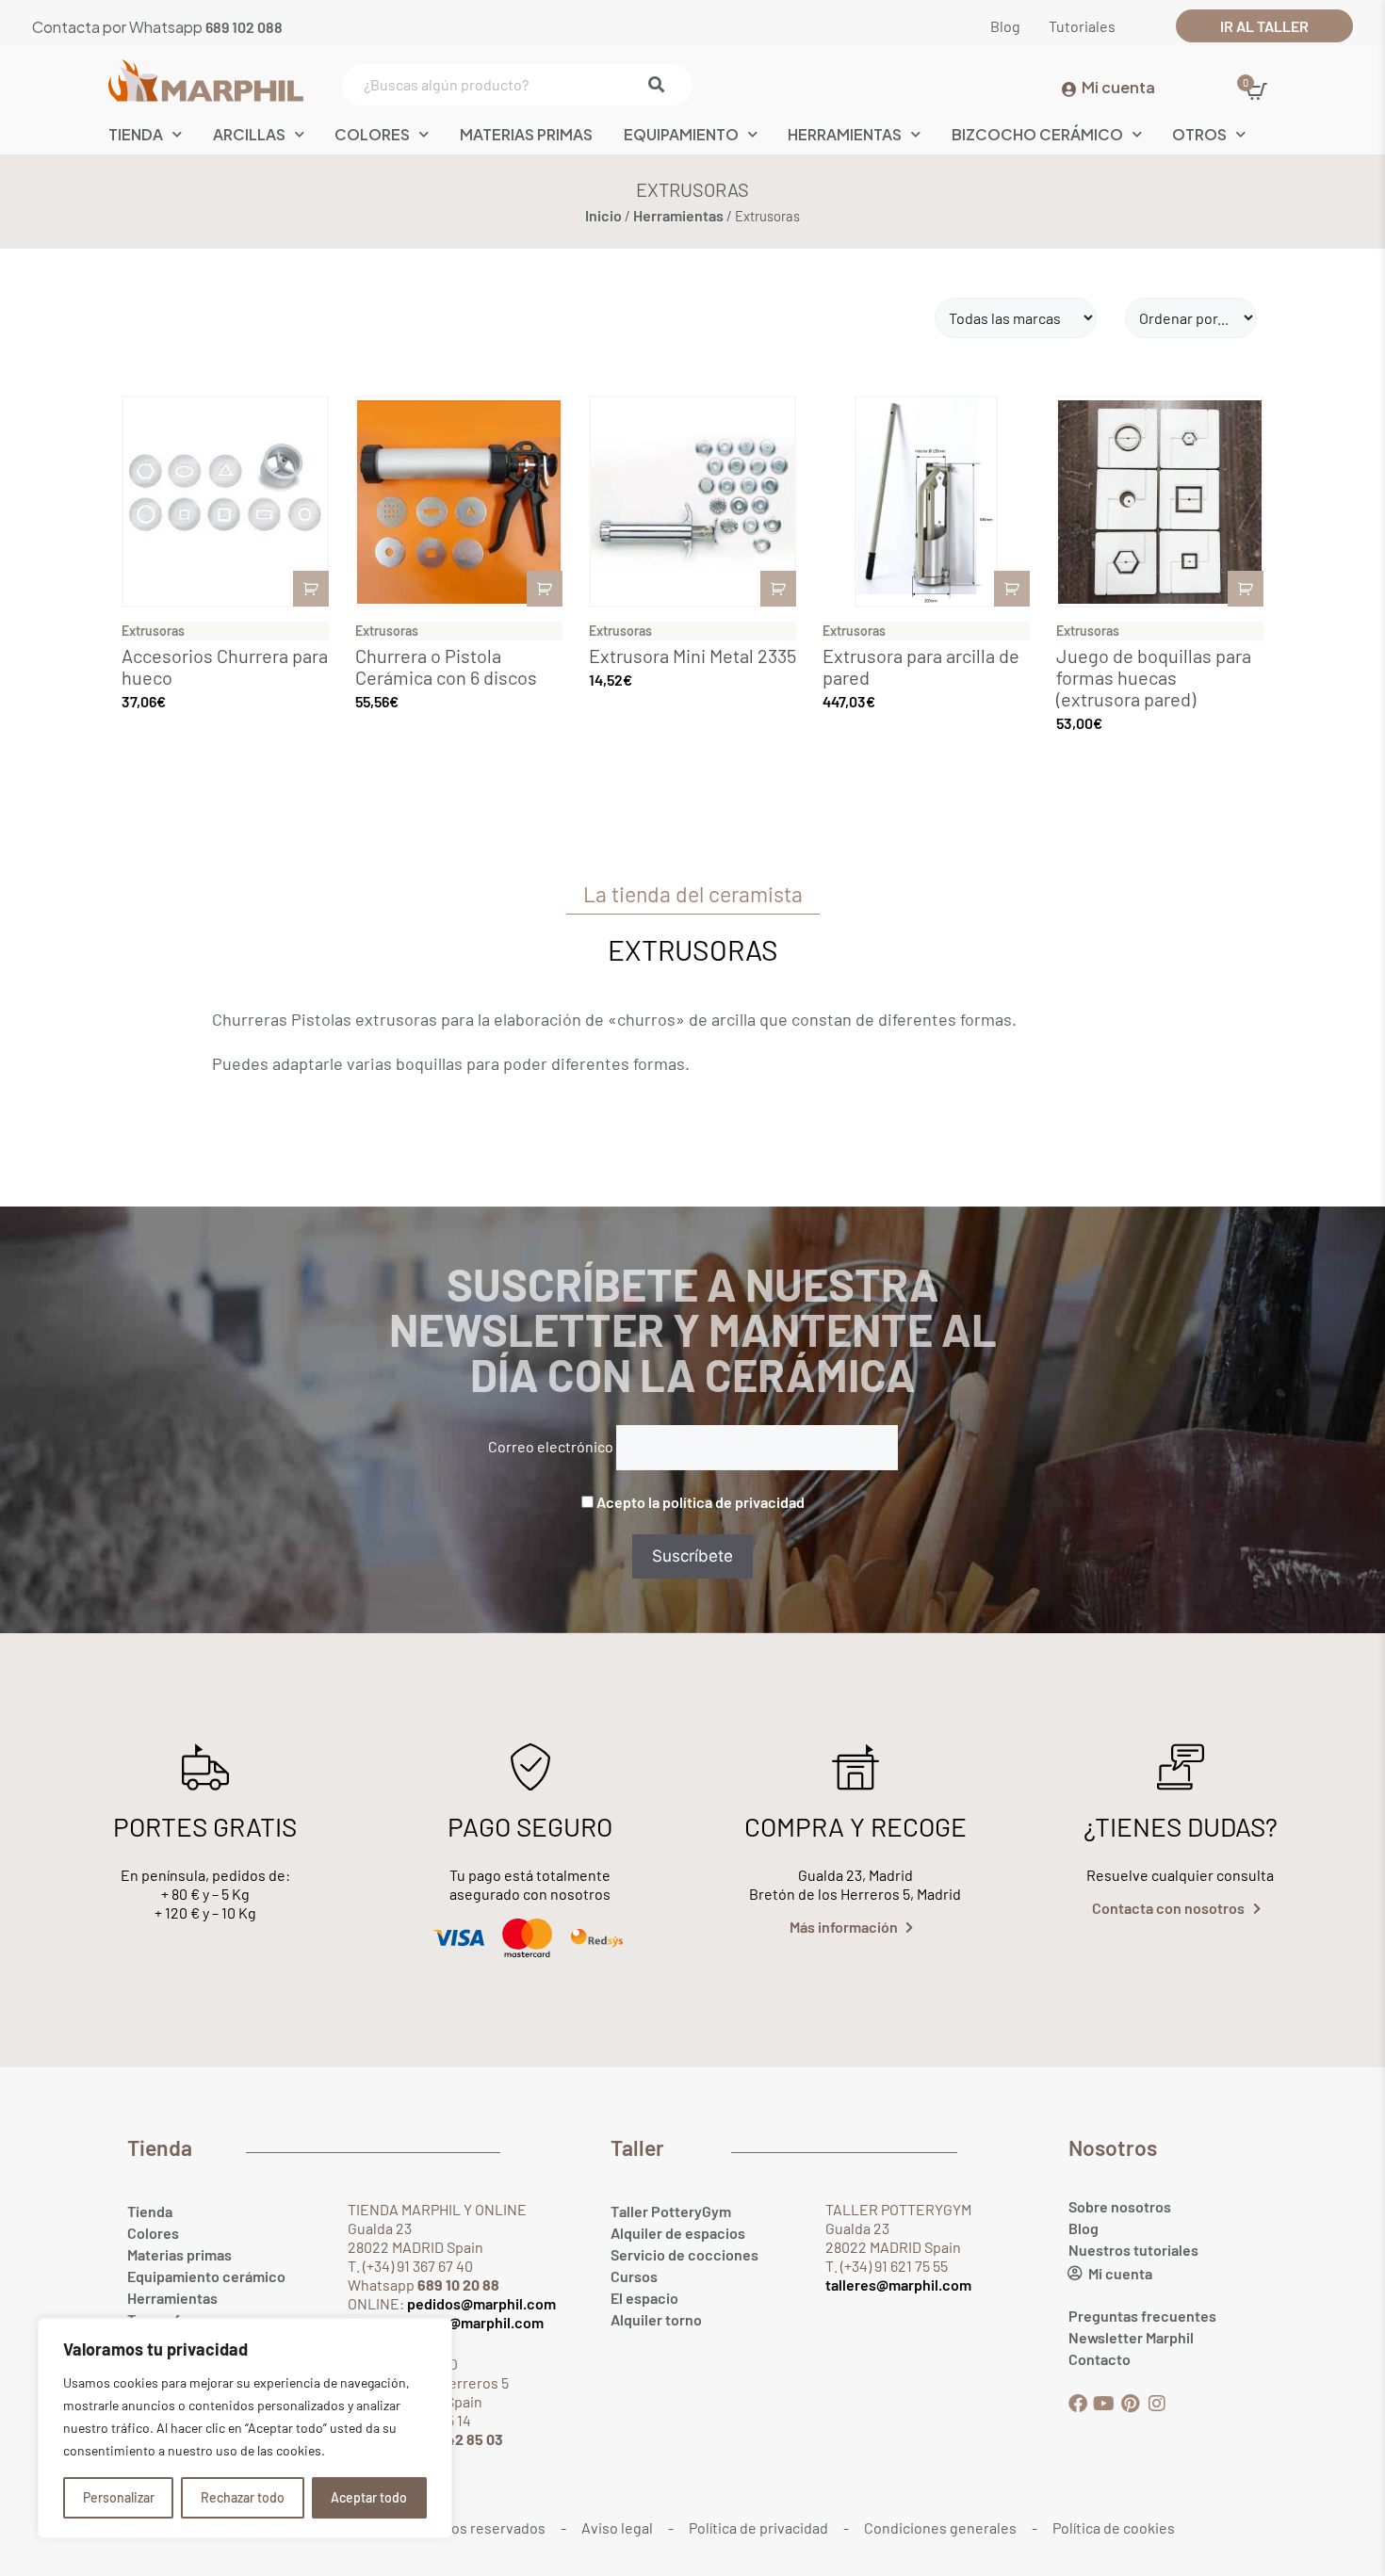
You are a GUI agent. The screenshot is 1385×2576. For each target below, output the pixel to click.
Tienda (150, 2211)
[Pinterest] (1131, 2404)
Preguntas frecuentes (1142, 2316)
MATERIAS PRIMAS (526, 134)
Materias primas (179, 2254)
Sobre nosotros (1120, 2206)
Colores (372, 134)
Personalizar (119, 2497)
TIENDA (136, 134)
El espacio (644, 2298)
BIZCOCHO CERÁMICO (1037, 134)
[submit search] (661, 85)
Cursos (634, 2276)
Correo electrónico (551, 1446)
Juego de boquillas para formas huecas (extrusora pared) (1154, 677)
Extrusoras (153, 631)
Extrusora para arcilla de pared (921, 666)
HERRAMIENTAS (845, 134)
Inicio (603, 215)
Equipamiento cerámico (206, 2276)
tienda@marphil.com (473, 2322)
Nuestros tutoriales (1133, 2250)
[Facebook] (1078, 2404)
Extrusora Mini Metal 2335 (692, 656)
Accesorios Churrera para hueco (225, 666)
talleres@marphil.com (898, 2284)
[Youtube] (1104, 2404)
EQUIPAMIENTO (681, 134)
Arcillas (249, 134)
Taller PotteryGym (671, 2211)
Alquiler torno (656, 2319)
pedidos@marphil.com (480, 2303)
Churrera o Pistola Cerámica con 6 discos (446, 666)
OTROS (1199, 134)
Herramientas (678, 215)
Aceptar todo (369, 2497)
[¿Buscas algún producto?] (513, 85)
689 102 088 (244, 27)
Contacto (1100, 2359)
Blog (1084, 2228)
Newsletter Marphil (1131, 2337)
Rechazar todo (243, 2497)
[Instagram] (1157, 2404)
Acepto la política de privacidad (701, 1502)
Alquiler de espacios (678, 2233)
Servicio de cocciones (684, 2254)
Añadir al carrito (311, 589)
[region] (245, 2428)
